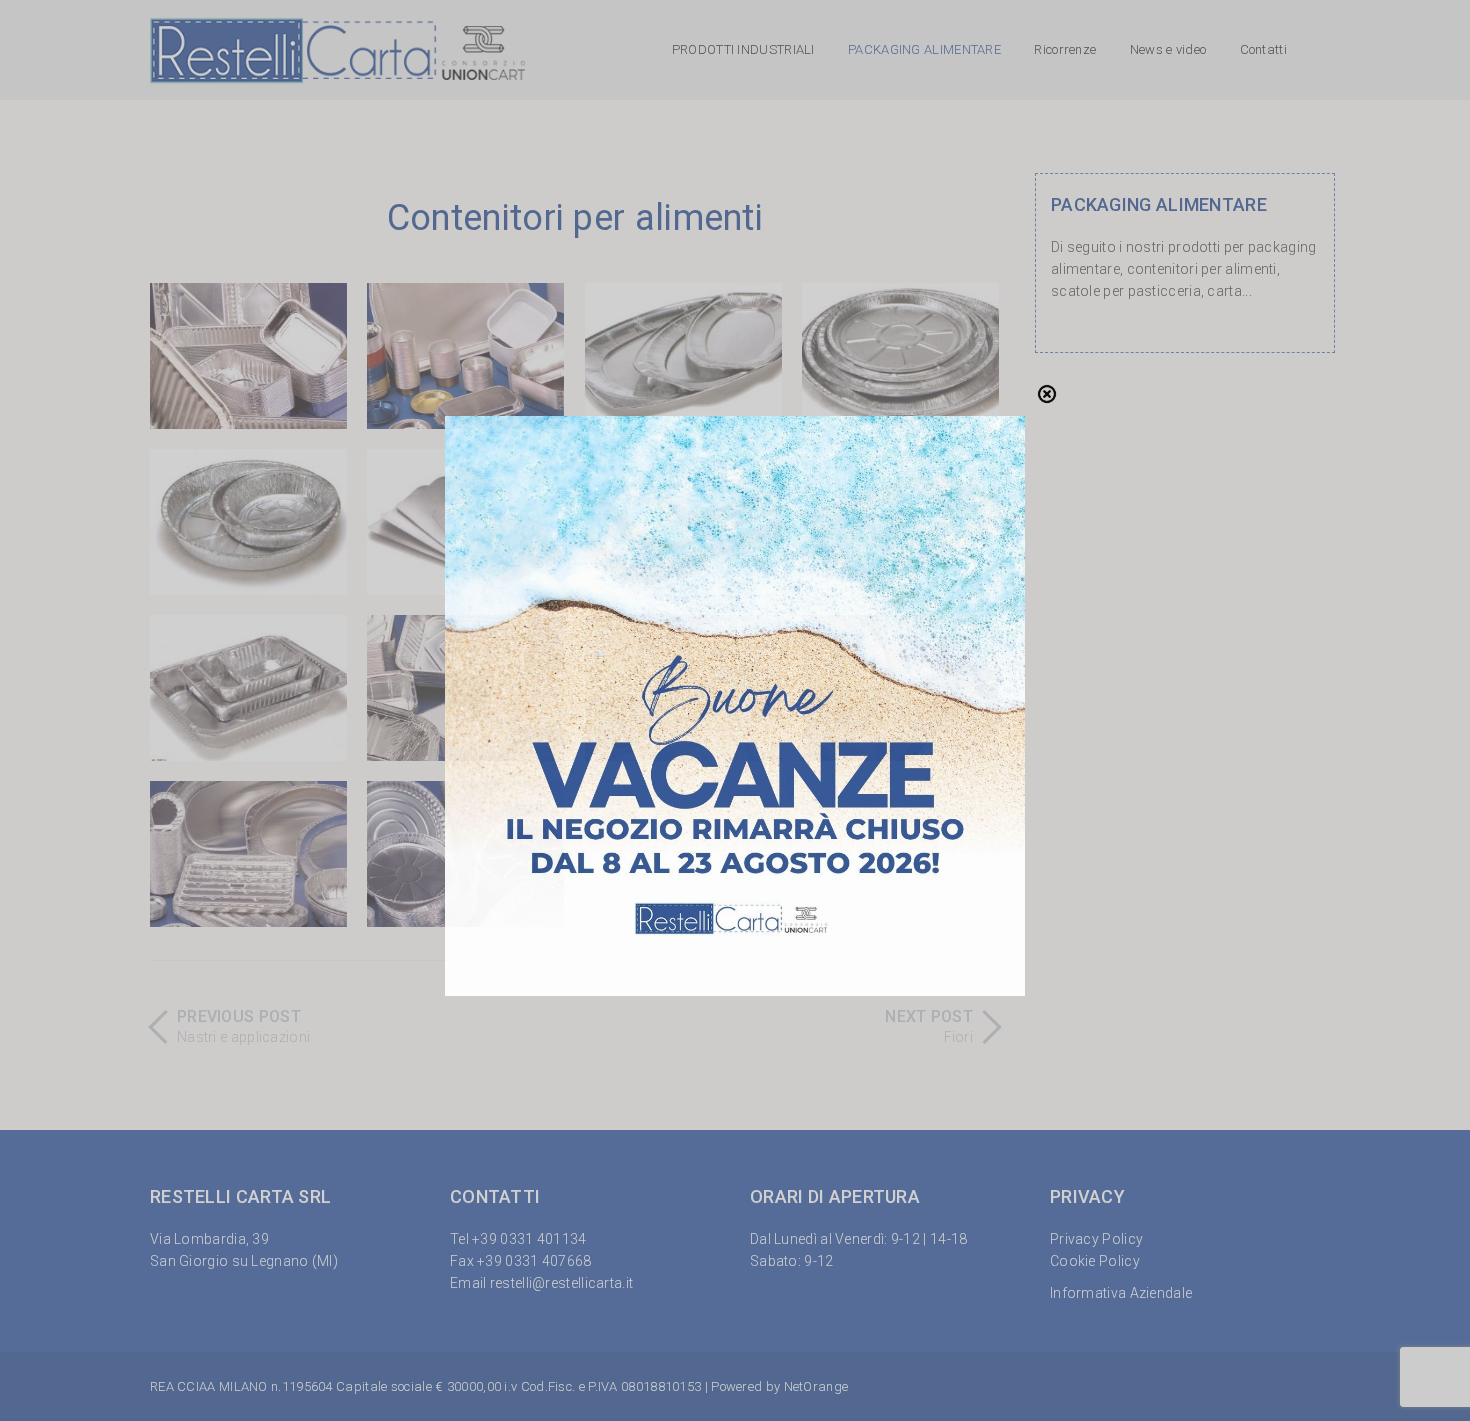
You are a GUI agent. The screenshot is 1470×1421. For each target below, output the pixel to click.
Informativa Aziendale (1121, 1293)
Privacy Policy (1096, 1239)
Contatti (1263, 49)
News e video (1168, 49)
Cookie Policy (1095, 1261)
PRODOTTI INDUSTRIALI (743, 49)
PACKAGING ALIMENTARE (924, 49)
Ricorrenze (1065, 49)
